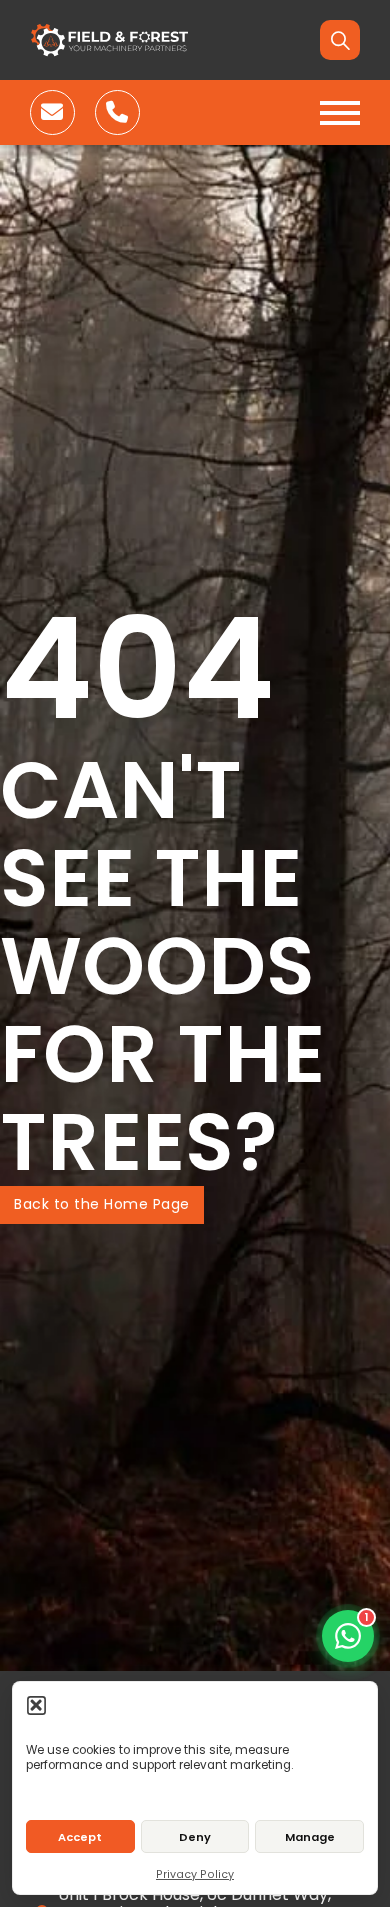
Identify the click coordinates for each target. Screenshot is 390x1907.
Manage (310, 1837)
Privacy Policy (195, 1874)
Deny (195, 1837)
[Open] (340, 113)
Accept (80, 1837)
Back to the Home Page (102, 1204)
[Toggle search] (340, 40)
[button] (36, 1704)
